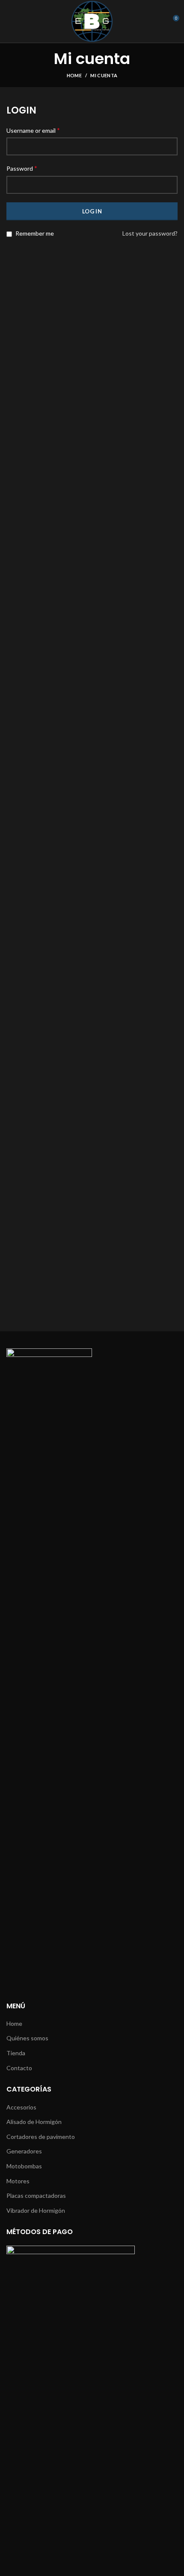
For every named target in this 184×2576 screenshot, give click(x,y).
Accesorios (21, 2107)
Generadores (24, 2151)
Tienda (16, 2053)
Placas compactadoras (36, 2195)
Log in (92, 211)
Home (74, 75)
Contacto (19, 2068)
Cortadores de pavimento (41, 2137)
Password (22, 168)
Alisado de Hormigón (34, 2122)
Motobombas (24, 2166)
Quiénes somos (27, 2038)
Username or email (33, 130)
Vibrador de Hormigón (36, 2210)
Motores (18, 2181)
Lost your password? (150, 233)
